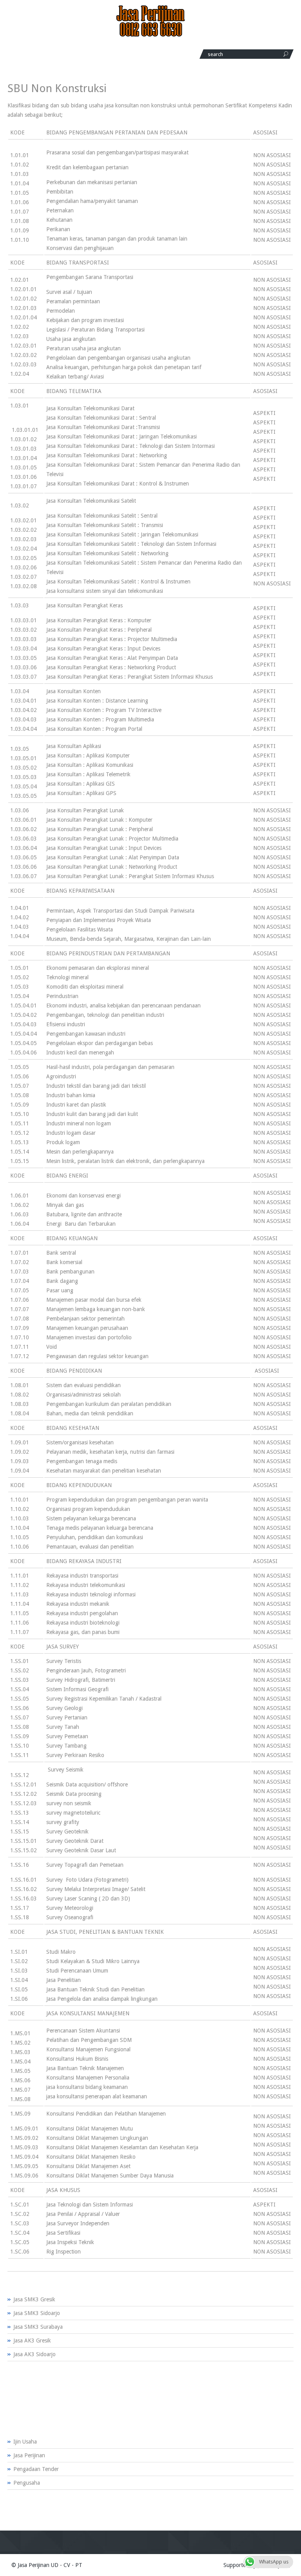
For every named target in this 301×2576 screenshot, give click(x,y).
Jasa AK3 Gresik (32, 2341)
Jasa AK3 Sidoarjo (34, 2354)
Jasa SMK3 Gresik (34, 2299)
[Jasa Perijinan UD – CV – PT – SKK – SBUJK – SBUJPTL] (150, 35)
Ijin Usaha (25, 2442)
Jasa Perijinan (29, 2455)
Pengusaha (27, 2483)
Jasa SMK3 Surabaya (38, 2327)
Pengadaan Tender (36, 2469)
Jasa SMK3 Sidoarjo (37, 2313)
